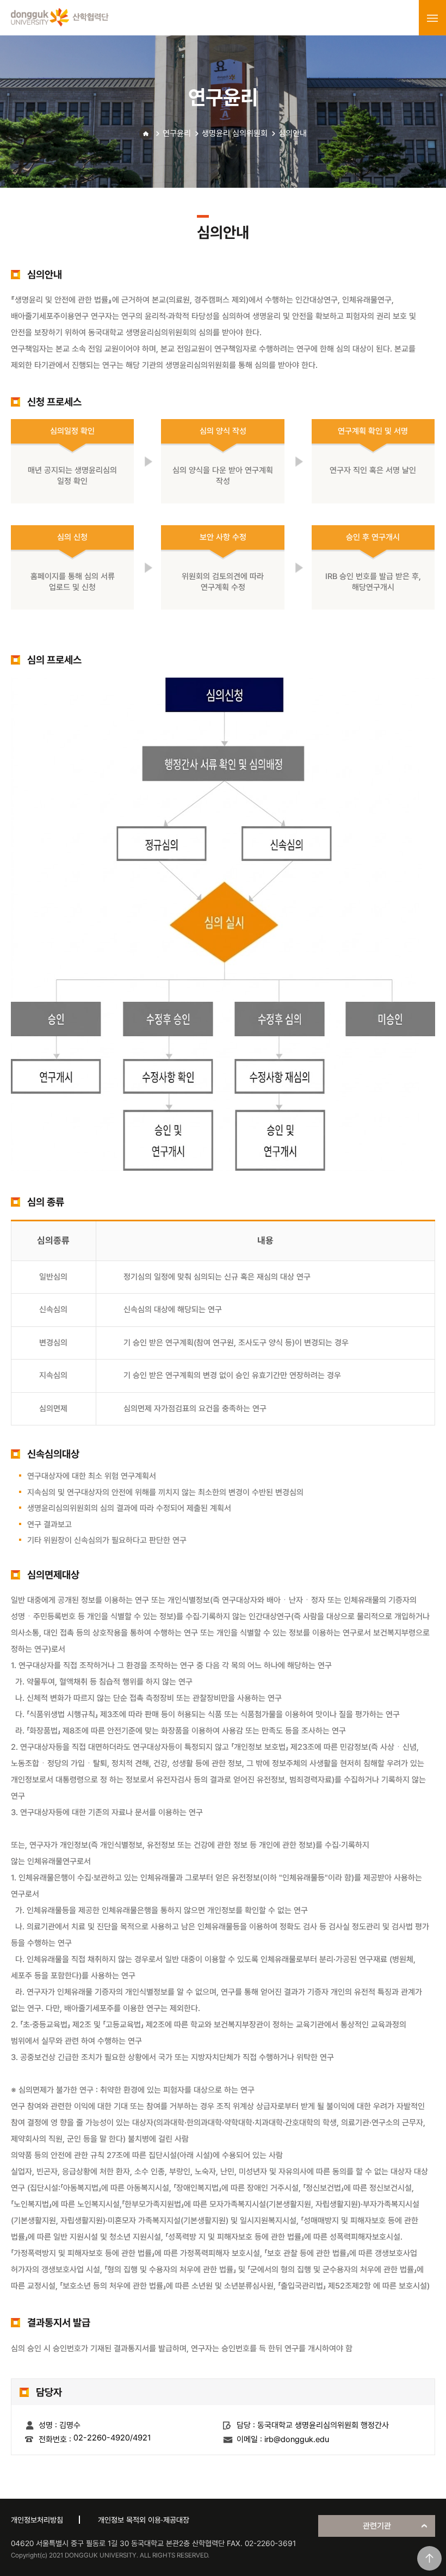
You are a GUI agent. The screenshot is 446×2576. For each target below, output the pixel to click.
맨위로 (429, 2558)
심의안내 (293, 133)
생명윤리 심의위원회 (235, 133)
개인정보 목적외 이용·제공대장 (144, 2520)
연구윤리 (177, 133)
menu (432, 18)
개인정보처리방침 (37, 2520)
